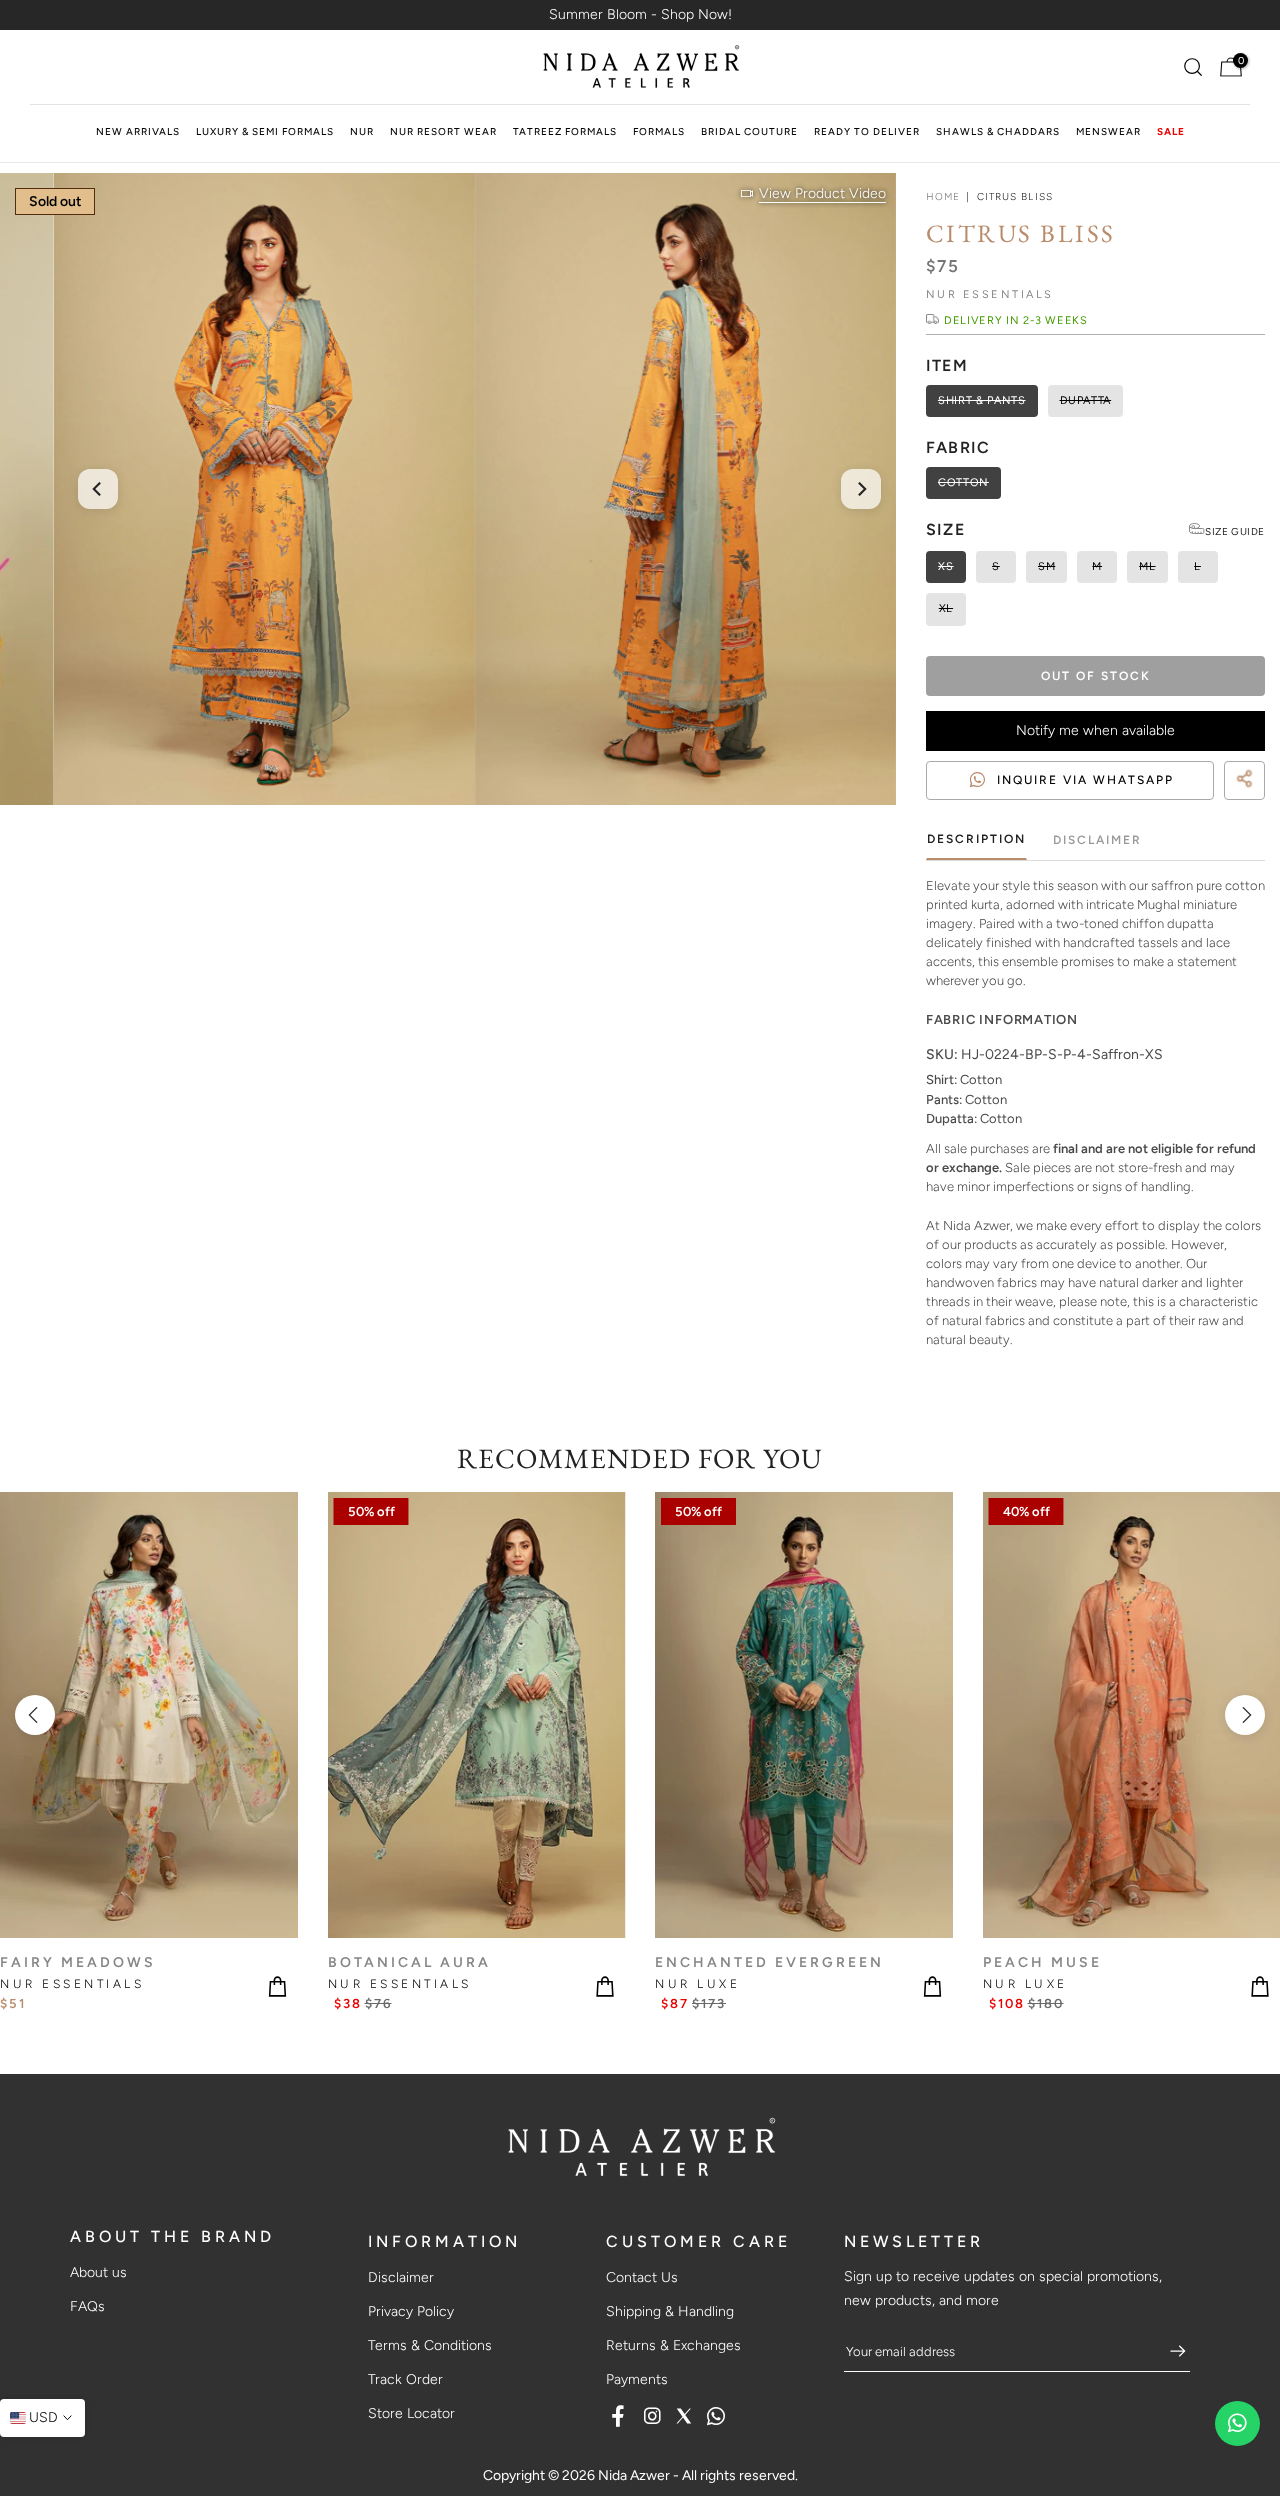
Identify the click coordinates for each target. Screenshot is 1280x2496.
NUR (362, 131)
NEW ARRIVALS (138, 131)
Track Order (405, 2379)
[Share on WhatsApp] (1256, 804)
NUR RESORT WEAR (443, 131)
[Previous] (98, 489)
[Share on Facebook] (1220, 804)
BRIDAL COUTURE (749, 131)
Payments (637, 2379)
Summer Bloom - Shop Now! (640, 14)
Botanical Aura (409, 1962)
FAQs (87, 2306)
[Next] (861, 489)
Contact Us (642, 2277)
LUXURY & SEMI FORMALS (265, 131)
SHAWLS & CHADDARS (998, 131)
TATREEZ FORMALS (565, 131)
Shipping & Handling (670, 2311)
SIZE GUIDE (1235, 531)
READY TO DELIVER (867, 131)
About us (98, 2272)
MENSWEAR (1108, 131)
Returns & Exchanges (673, 2345)
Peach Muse (1042, 1962)
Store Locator (411, 2413)
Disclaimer (1097, 839)
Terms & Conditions (430, 2345)
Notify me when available (1095, 730)
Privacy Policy (411, 2311)
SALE (1171, 131)
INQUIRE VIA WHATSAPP (1085, 780)
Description (976, 839)
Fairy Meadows (78, 1962)
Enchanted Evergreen (769, 1962)
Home (943, 197)
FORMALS (659, 131)
